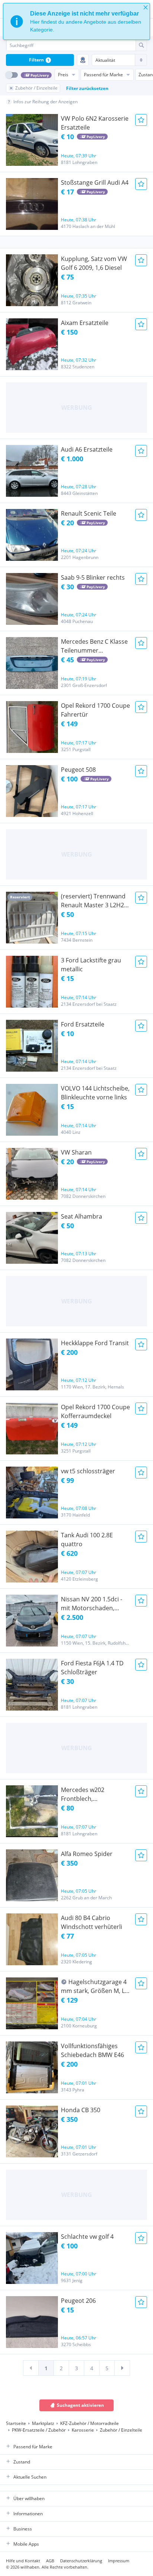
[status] (76, 21)
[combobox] (71, 45)
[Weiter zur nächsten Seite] (122, 2368)
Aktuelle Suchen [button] (30, 2477)
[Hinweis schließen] (146, 7)
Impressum (119, 2561)
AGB (50, 2561)
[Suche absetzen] (141, 45)
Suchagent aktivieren (80, 2405)
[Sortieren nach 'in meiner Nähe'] (83, 60)
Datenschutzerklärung (81, 2561)
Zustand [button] (22, 2462)
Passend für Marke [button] (33, 2447)
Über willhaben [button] (29, 2498)
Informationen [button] (28, 2514)
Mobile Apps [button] (26, 2544)
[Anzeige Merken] (141, 120)
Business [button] (23, 2529)
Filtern (39, 60)
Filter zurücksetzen (87, 88)
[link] (31, 2368)
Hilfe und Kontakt (23, 2561)
